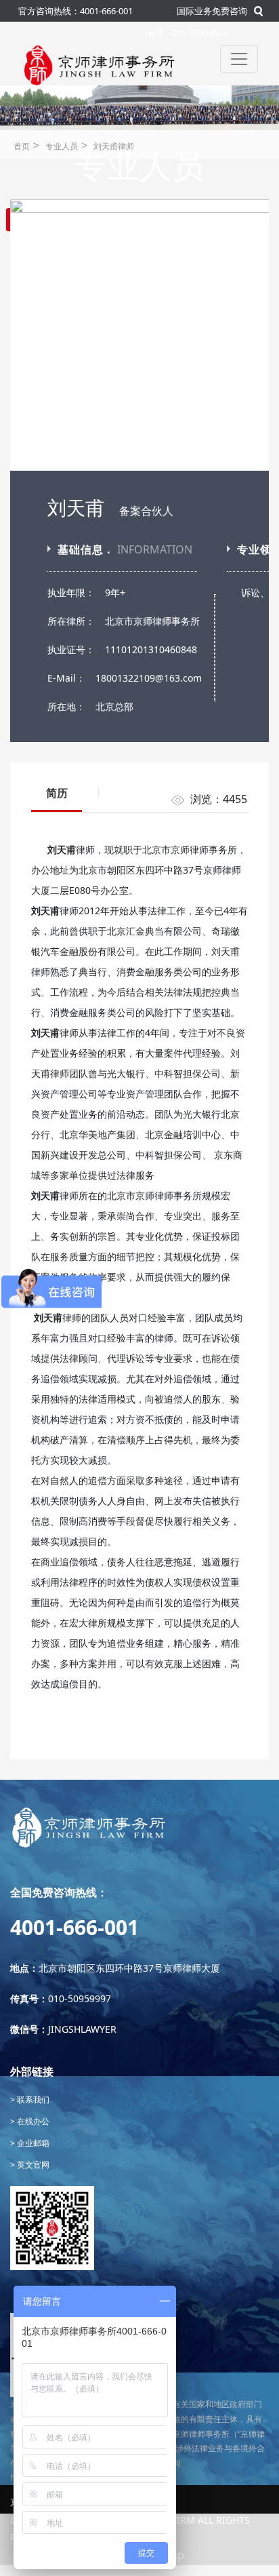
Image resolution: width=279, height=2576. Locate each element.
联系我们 (32, 2100)
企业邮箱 (32, 2143)
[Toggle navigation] (239, 59)
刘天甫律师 (114, 146)
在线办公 (32, 2121)
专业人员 (62, 146)
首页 (22, 146)
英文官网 (32, 2165)
